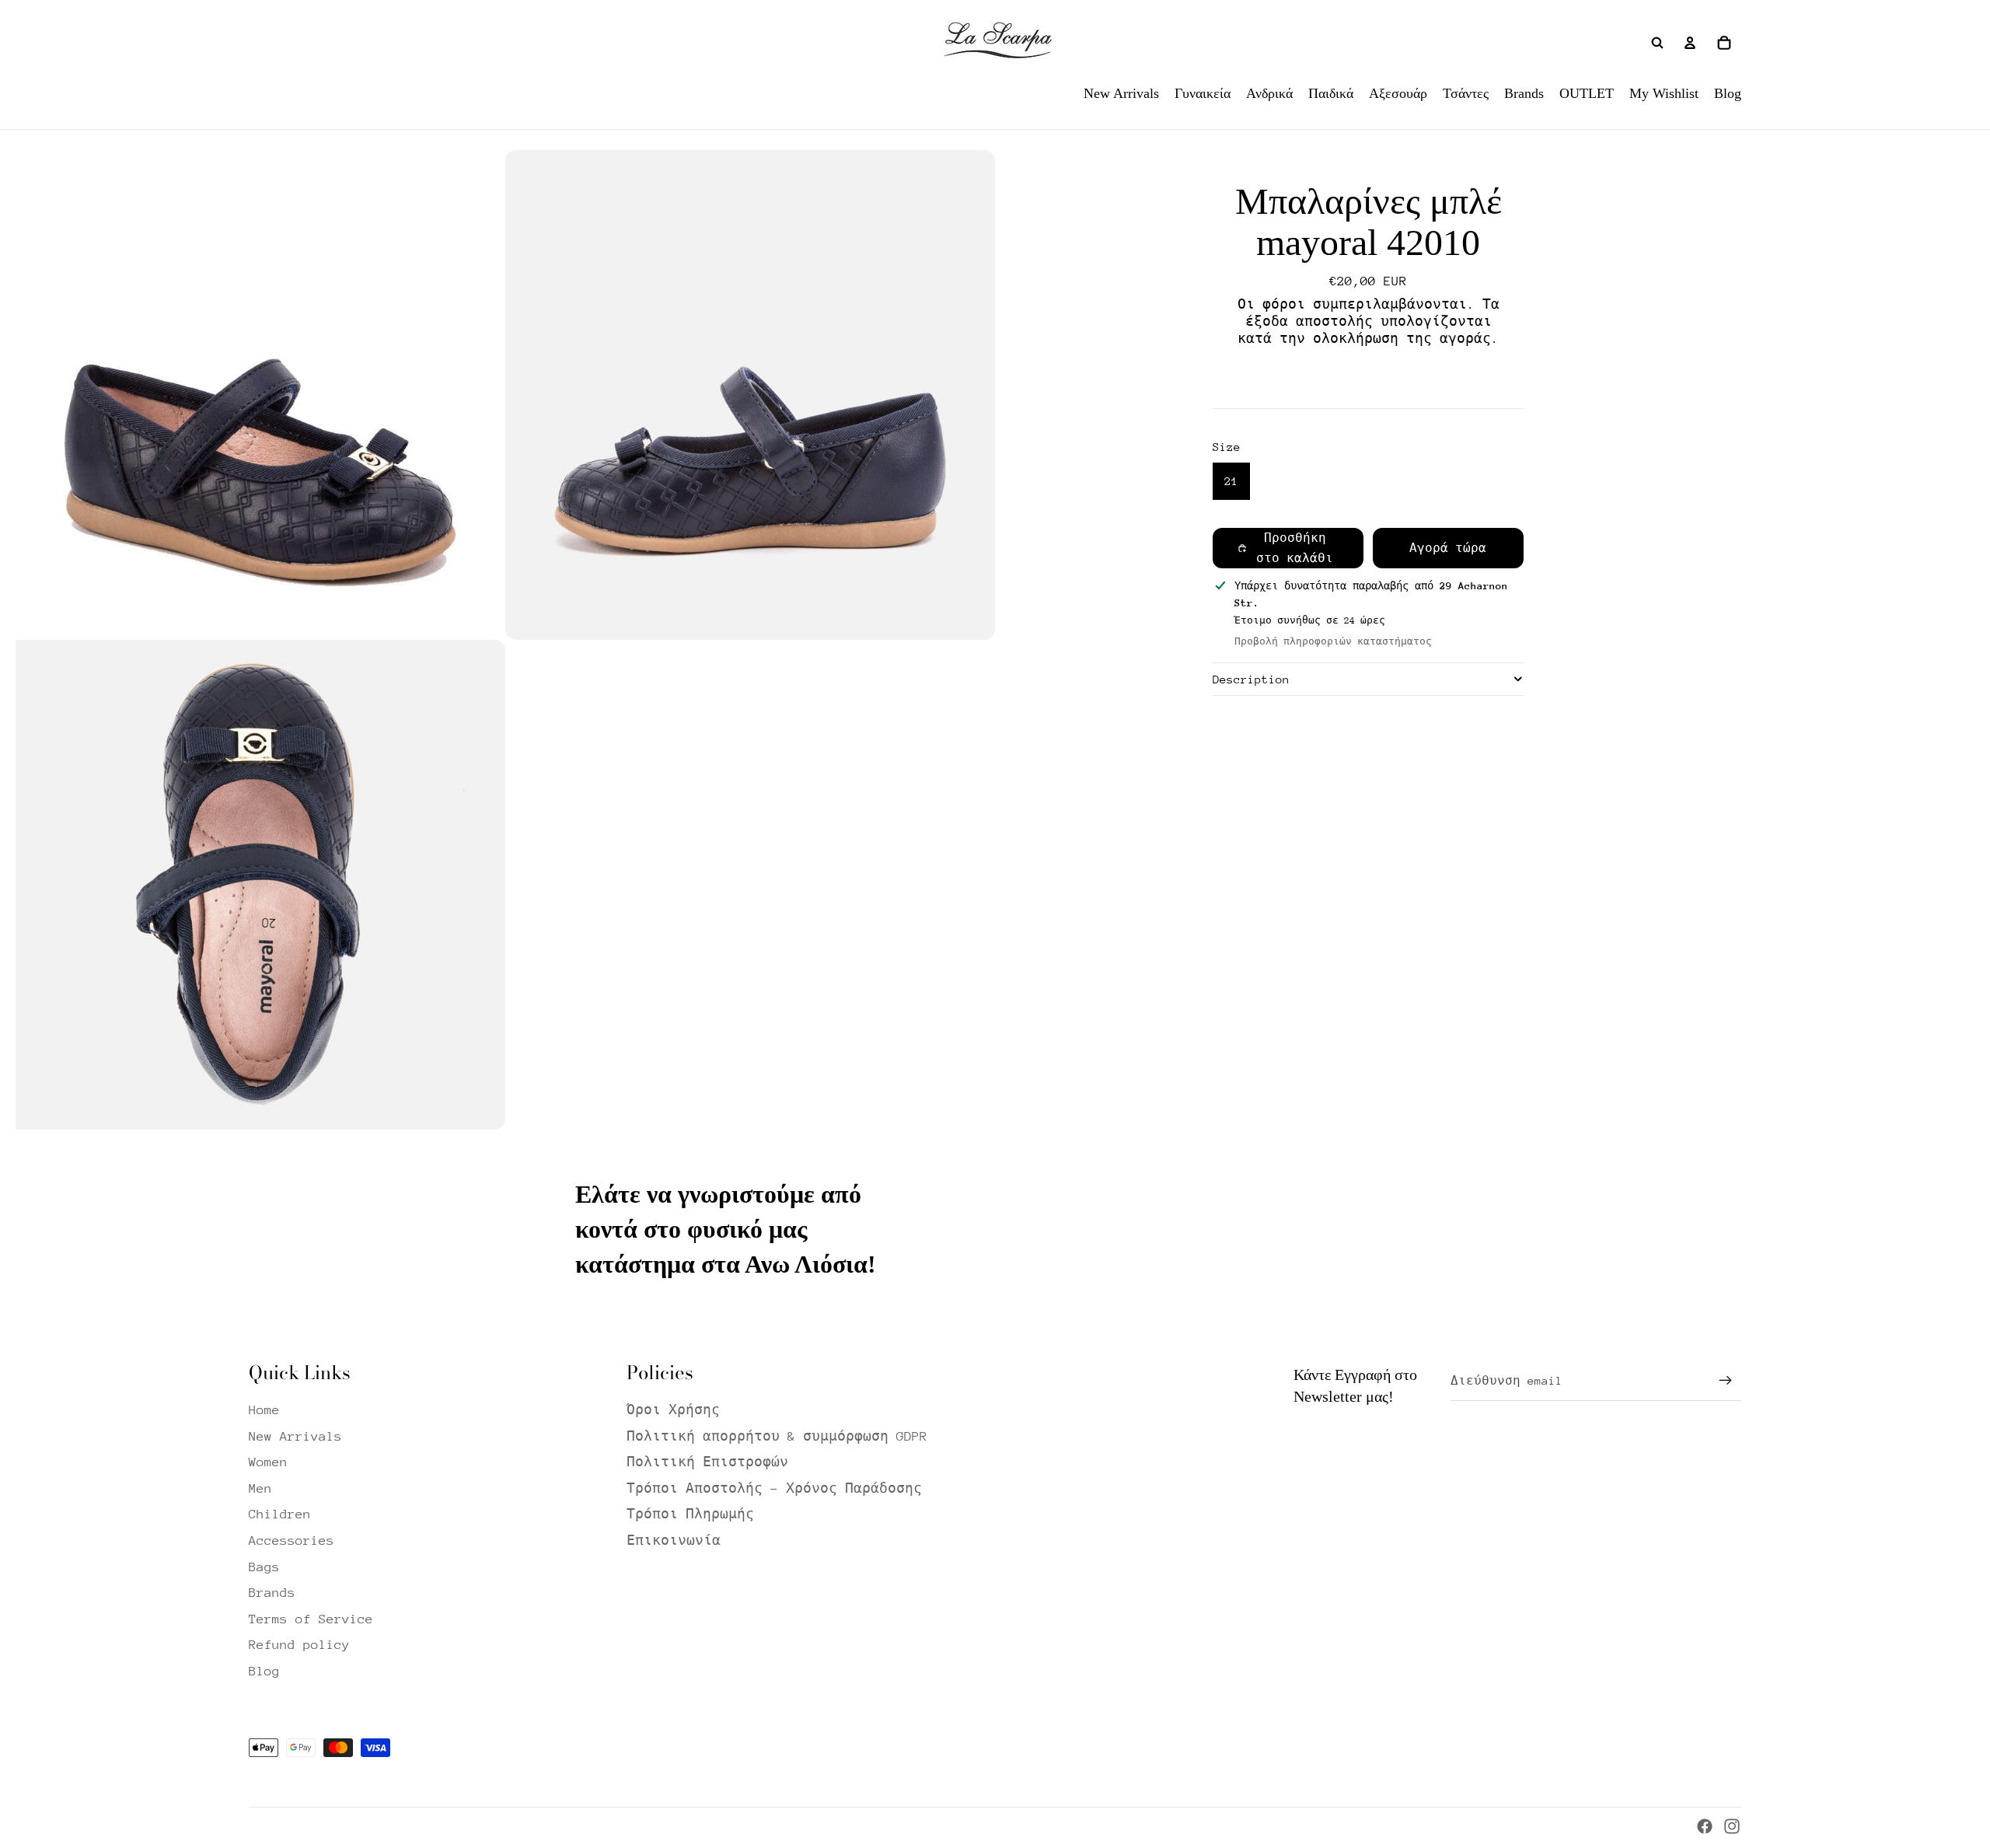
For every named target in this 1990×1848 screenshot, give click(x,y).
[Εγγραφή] (1726, 1381)
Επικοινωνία (674, 1541)
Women (268, 1462)
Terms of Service (311, 1619)
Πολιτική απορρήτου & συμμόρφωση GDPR (777, 1436)
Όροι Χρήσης (673, 1410)
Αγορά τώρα (1448, 548)
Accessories (292, 1541)
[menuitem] (1121, 93)
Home (264, 1410)
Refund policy (299, 1645)
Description (1251, 679)
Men (260, 1488)
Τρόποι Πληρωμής (690, 1514)
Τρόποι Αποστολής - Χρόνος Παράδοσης (774, 1488)
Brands (272, 1593)
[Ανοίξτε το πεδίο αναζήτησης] (1657, 43)
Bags (264, 1567)
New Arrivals (295, 1436)
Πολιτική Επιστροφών (707, 1462)
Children (280, 1514)
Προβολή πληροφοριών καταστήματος (1333, 641)
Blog (264, 1671)
